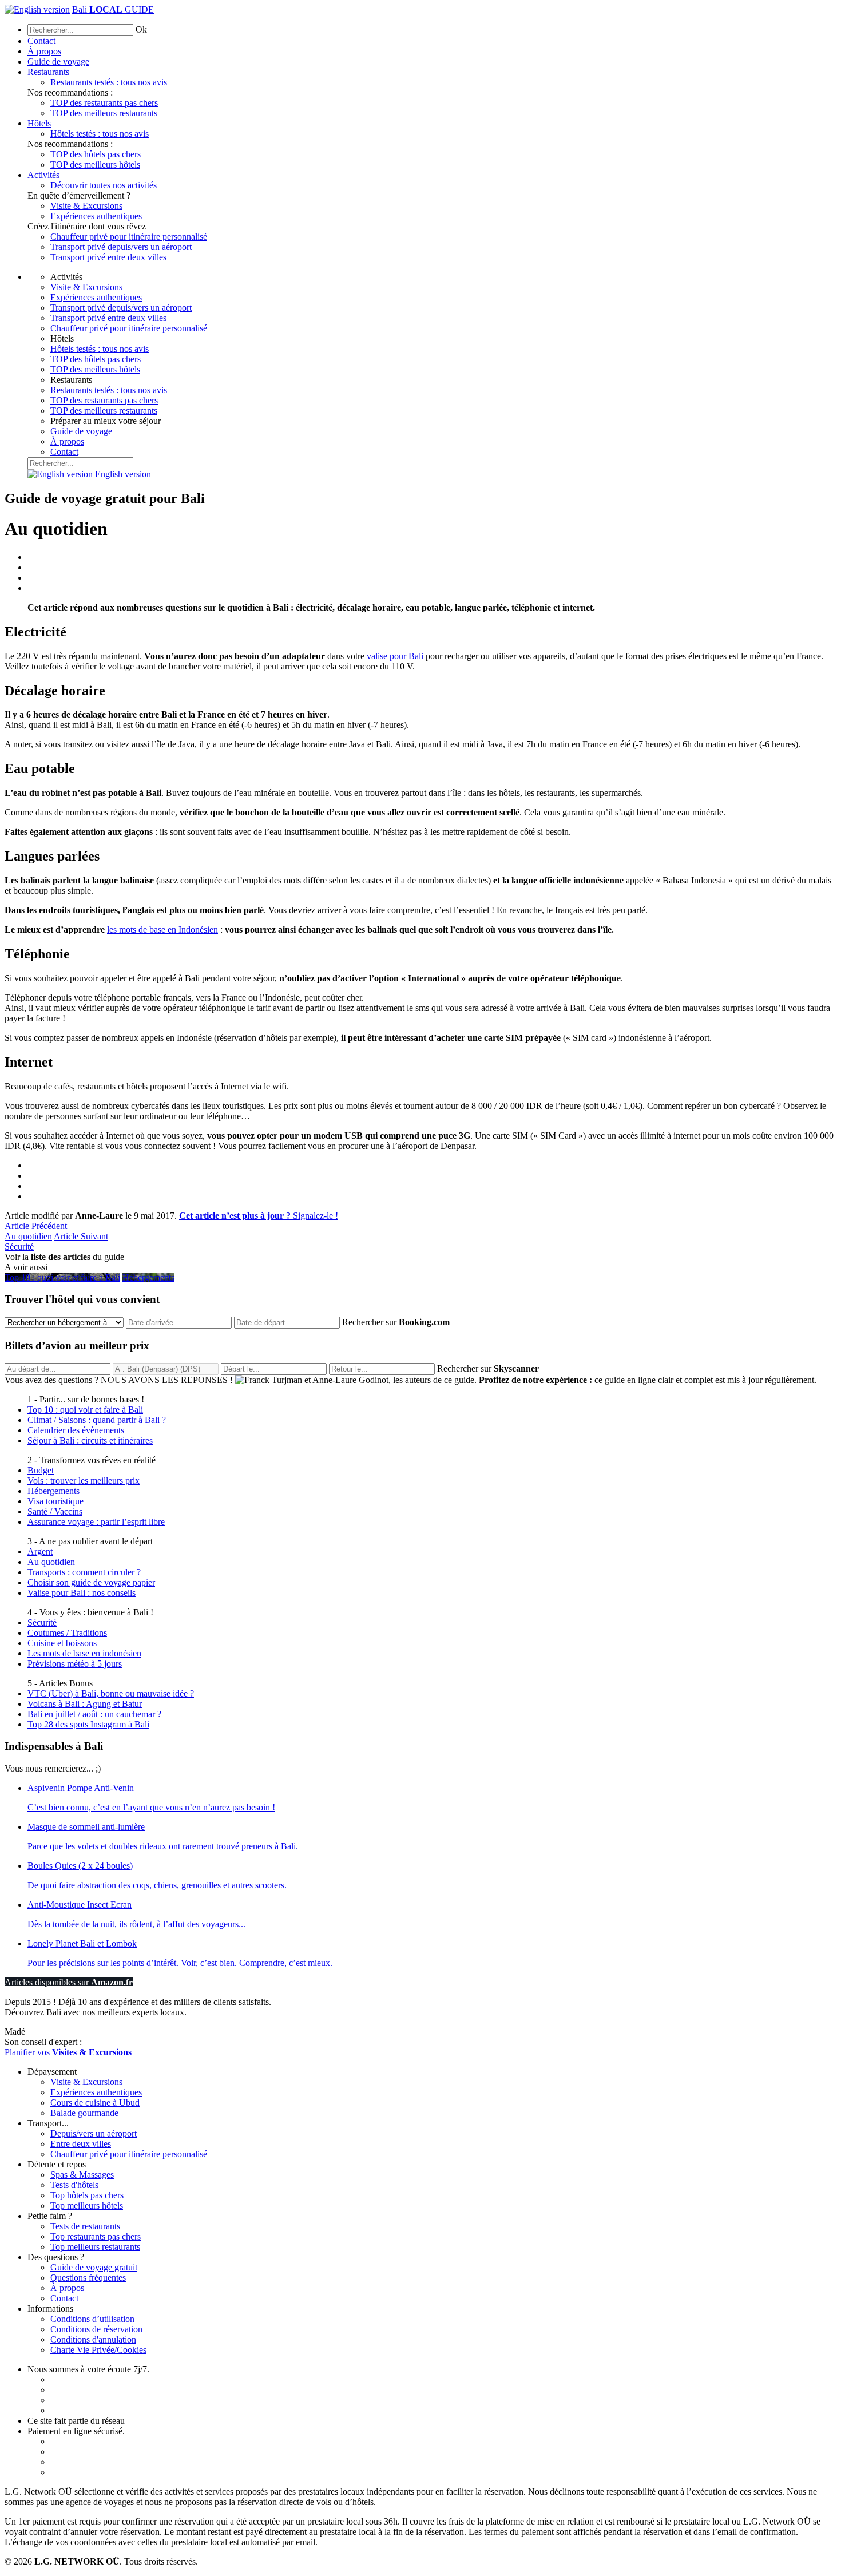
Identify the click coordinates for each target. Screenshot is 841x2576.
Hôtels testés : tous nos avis (100, 134)
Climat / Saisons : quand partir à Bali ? (97, 1420)
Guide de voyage (58, 62)
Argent (40, 1551)
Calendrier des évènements (76, 1430)
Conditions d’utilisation (92, 2319)
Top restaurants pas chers (96, 2236)
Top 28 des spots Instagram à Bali (88, 1724)
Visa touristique (55, 1501)
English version (122, 474)
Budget (41, 1470)
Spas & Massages (82, 2175)
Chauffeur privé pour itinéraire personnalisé (129, 237)
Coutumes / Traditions (67, 1633)
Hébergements (53, 1491)
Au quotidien (36, 1231)
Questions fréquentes (88, 2278)
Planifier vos (68, 2052)
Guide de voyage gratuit (94, 2267)
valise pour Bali (395, 656)
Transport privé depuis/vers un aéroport (121, 247)
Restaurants (48, 72)
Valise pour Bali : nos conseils (82, 1593)
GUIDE (113, 9)
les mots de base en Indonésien (162, 930)
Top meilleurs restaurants (95, 2247)
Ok (141, 29)
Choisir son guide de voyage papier (91, 1582)
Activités (43, 175)
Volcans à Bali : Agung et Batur (85, 1704)
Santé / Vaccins (55, 1511)
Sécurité (42, 1622)
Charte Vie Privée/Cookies (98, 2350)
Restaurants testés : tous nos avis (109, 82)
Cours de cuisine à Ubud (95, 2103)
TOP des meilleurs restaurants (104, 113)
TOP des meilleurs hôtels (95, 165)
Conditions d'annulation (93, 2339)
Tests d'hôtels (74, 2185)
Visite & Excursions (86, 206)
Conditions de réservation (96, 2329)
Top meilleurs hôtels (87, 2206)
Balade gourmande (84, 2113)
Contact (41, 41)
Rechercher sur (396, 1322)
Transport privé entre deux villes (108, 257)
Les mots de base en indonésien (84, 1653)
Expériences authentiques (96, 216)
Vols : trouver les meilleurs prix (84, 1481)
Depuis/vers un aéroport (94, 2133)
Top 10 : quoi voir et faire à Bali (85, 1410)
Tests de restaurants (85, 2226)
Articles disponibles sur (69, 1982)
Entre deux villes (81, 2144)
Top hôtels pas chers (87, 2195)
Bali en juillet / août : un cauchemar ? (94, 1714)
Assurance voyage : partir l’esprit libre (96, 1522)
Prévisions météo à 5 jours (75, 1664)
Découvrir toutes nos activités (104, 185)
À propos (44, 51)
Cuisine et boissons (62, 1643)
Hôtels (39, 123)
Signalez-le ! (259, 1216)
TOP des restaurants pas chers (104, 103)
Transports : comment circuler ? (84, 1572)
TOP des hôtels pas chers (96, 154)
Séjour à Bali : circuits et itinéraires (90, 1440)
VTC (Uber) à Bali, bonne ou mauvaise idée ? (111, 1693)
